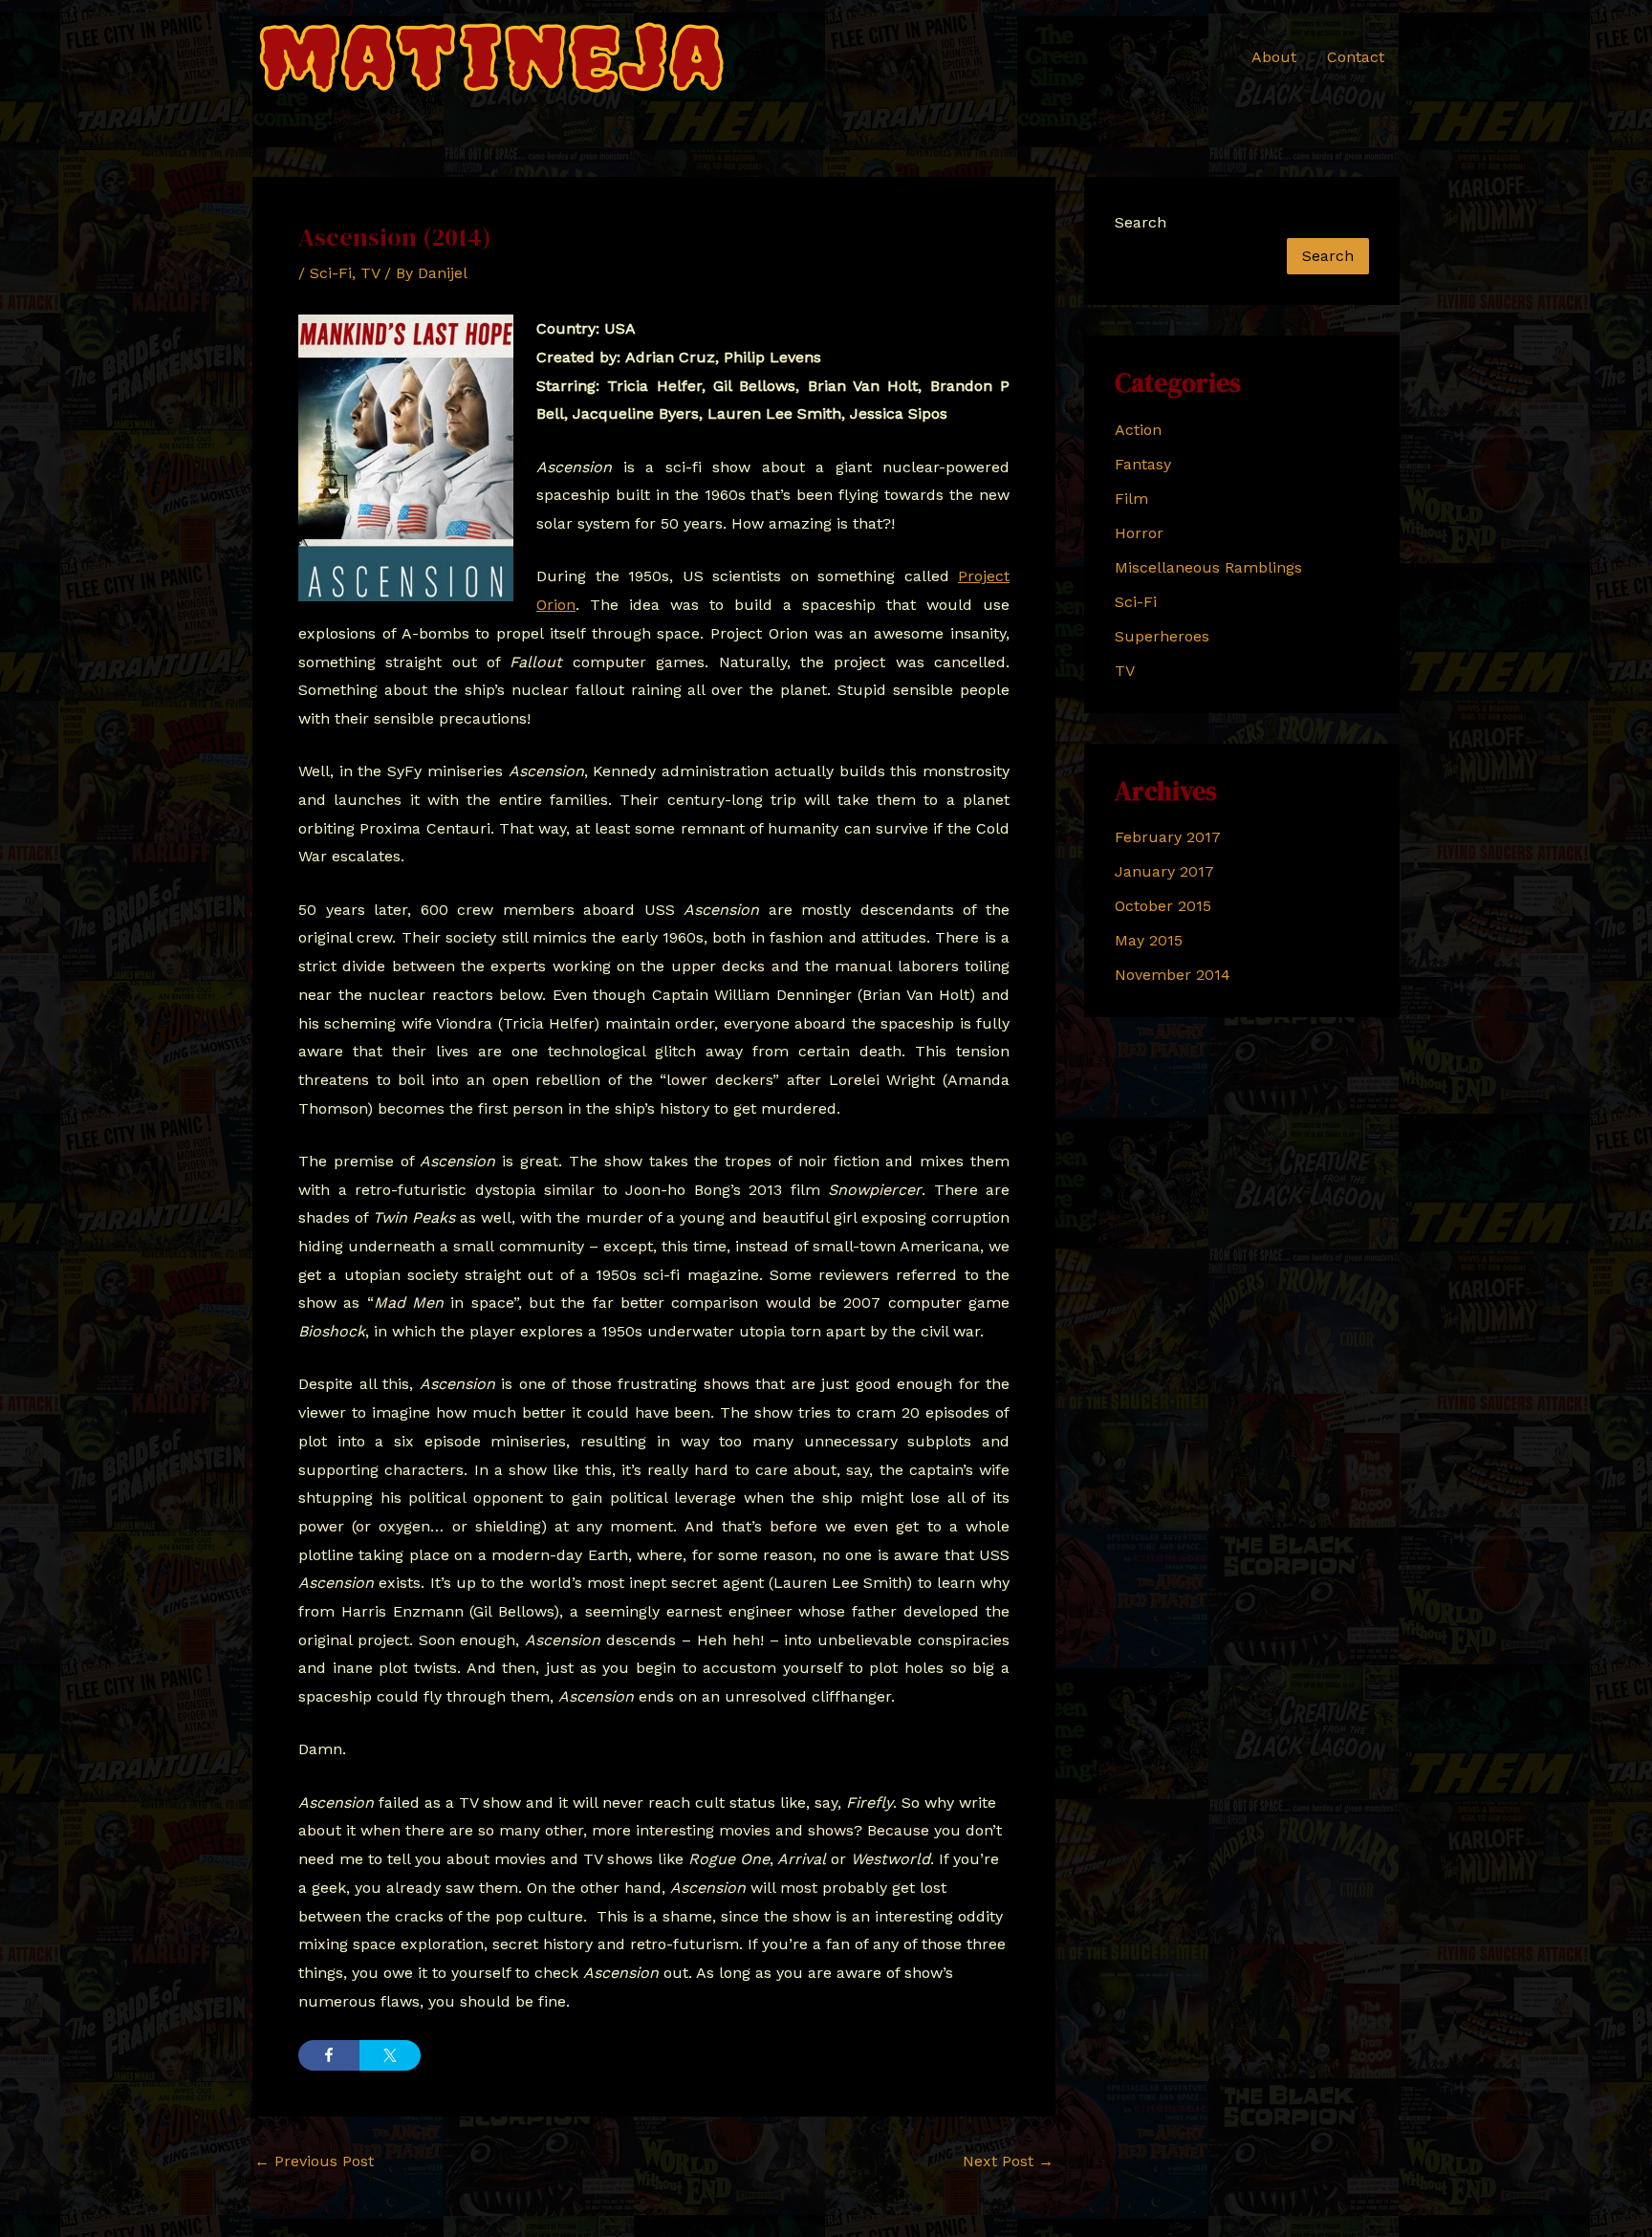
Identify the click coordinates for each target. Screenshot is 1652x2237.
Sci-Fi (331, 273)
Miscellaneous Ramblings (1208, 567)
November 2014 (1173, 975)
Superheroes (1162, 636)
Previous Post (314, 2161)
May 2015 (1149, 940)
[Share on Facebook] (329, 2055)
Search (1141, 222)
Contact (1356, 57)
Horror (1139, 533)
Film (1131, 499)
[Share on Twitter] (390, 2055)
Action (1138, 430)
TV (370, 273)
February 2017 (1168, 837)
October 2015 (1163, 906)
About (1274, 57)
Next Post (1008, 2161)
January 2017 (1164, 871)
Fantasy (1143, 464)
